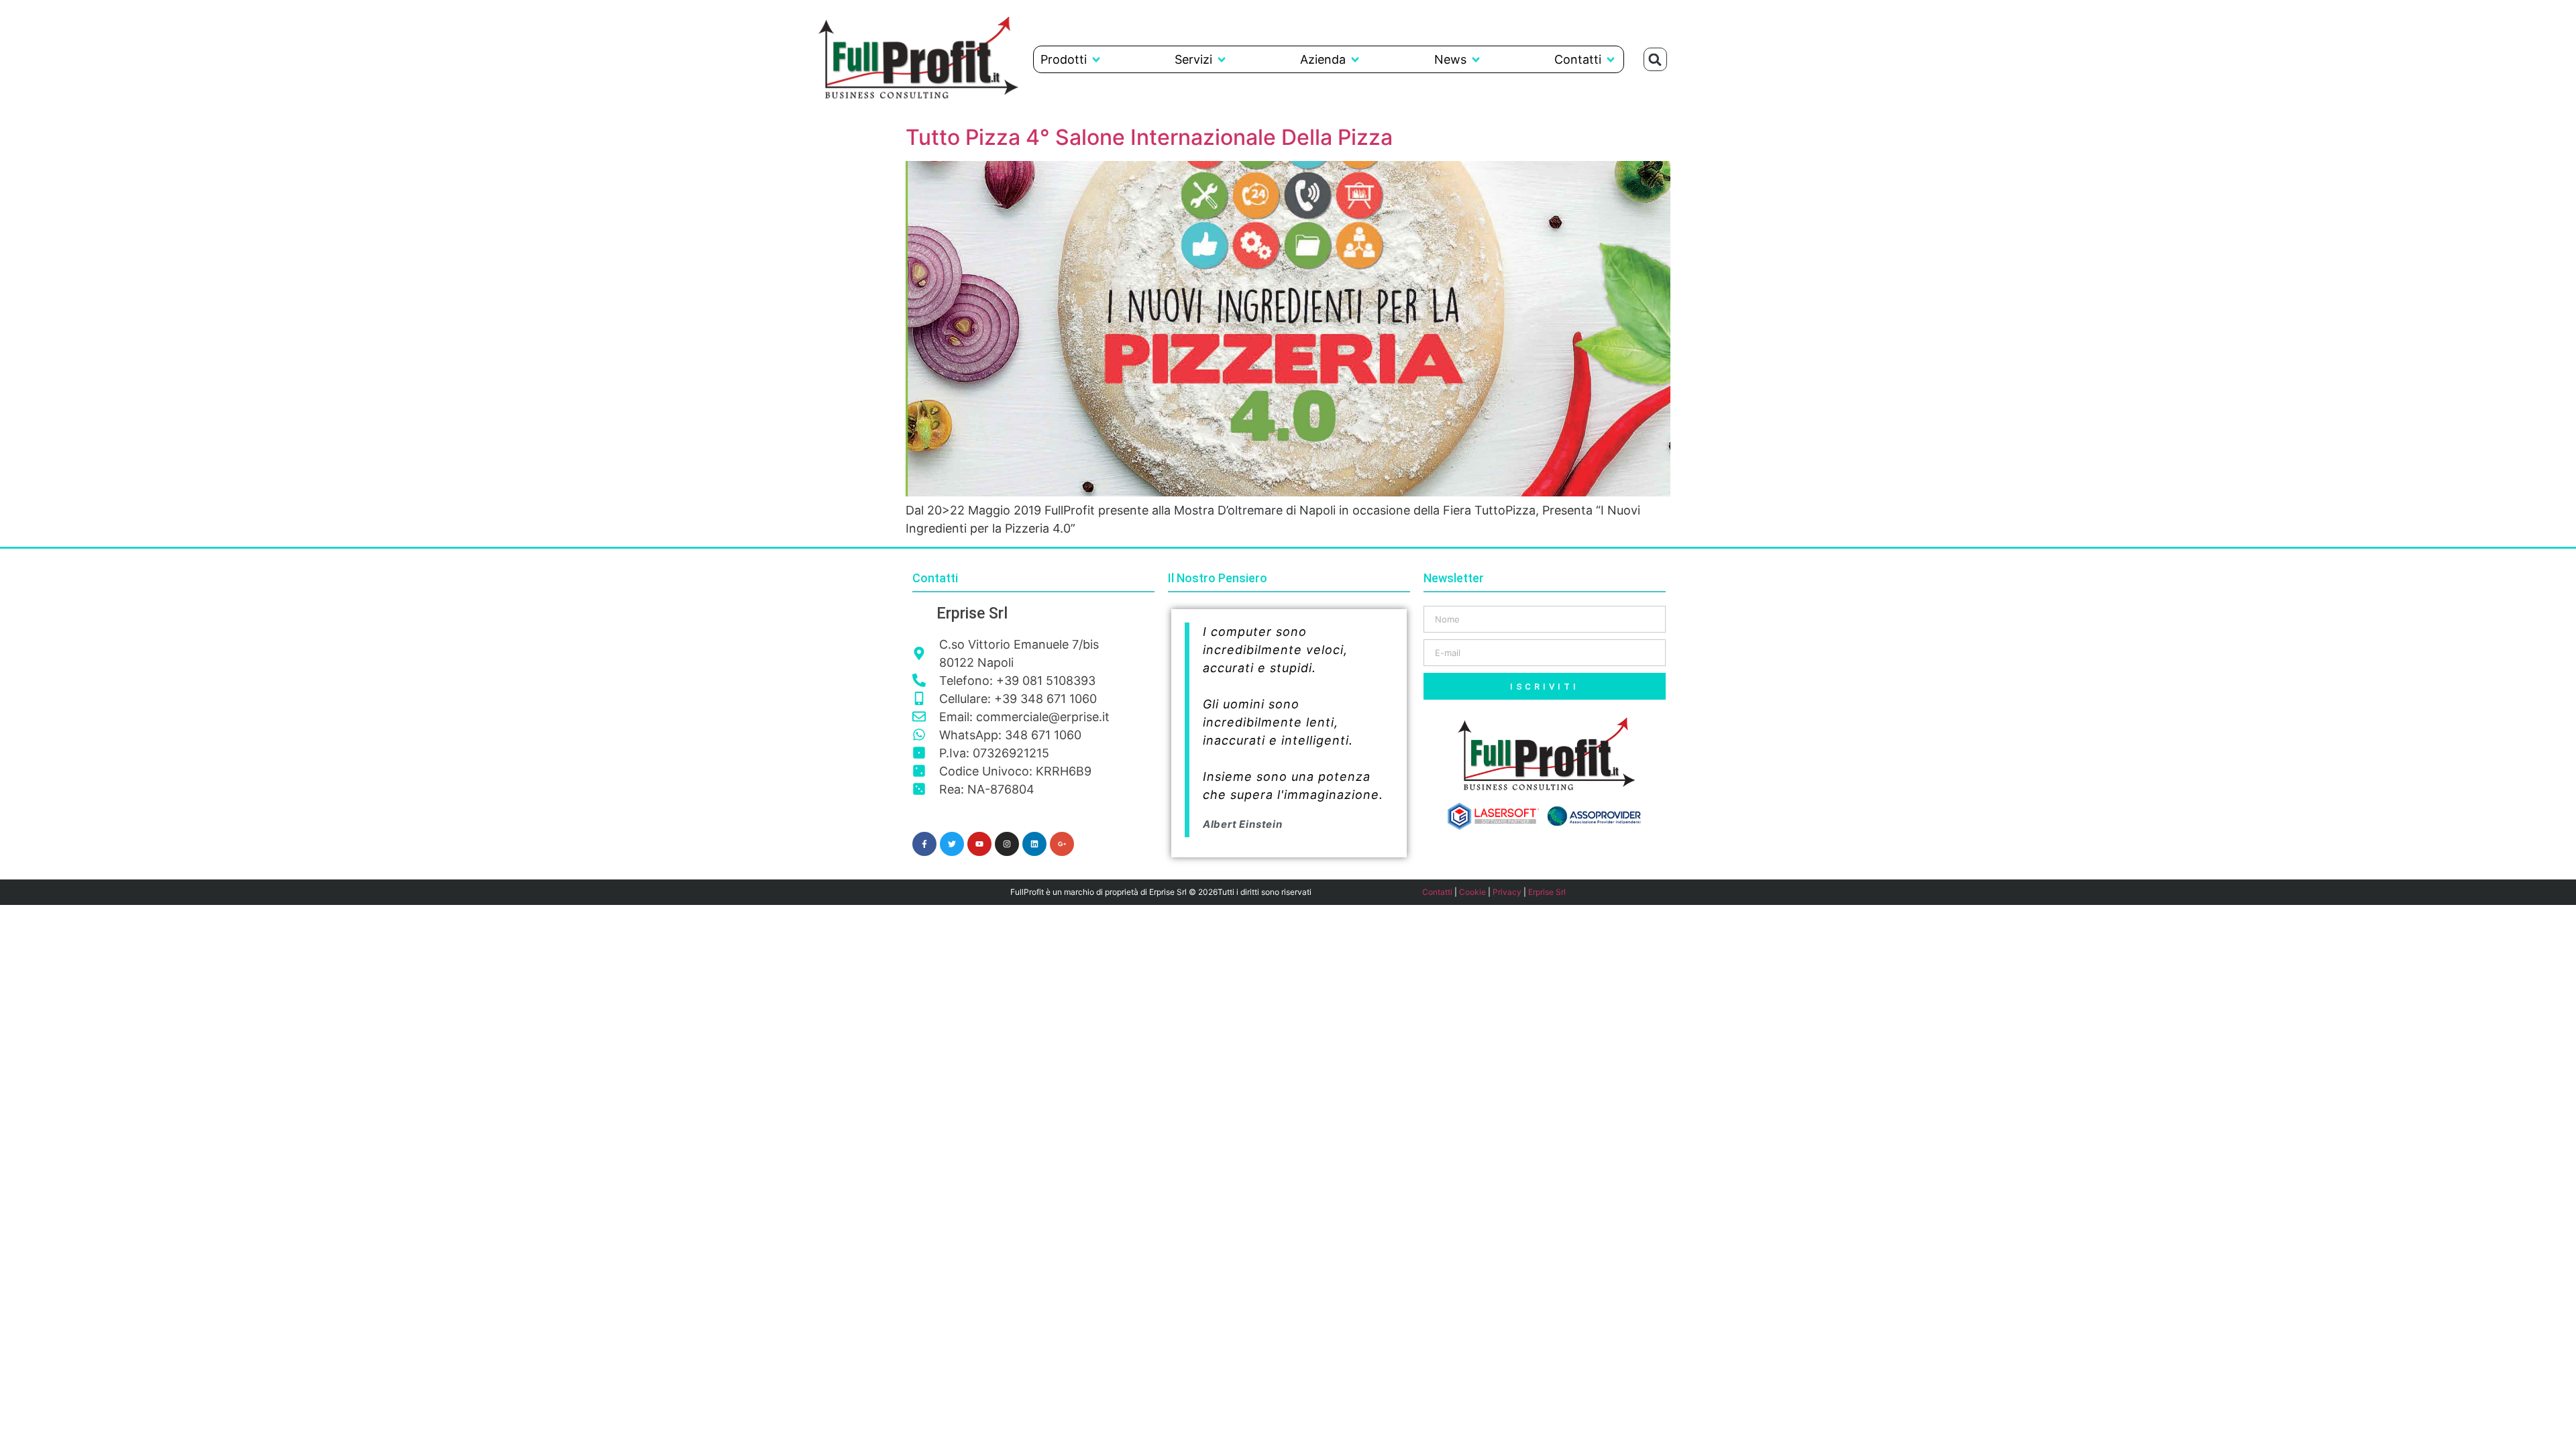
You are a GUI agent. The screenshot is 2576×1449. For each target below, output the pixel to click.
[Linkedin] (1034, 844)
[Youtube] (979, 844)
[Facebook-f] (924, 844)
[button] (1071, 59)
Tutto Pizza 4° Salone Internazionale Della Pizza (1149, 137)
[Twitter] (952, 844)
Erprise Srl (1547, 892)
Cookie (1472, 892)
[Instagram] (1007, 844)
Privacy (1507, 892)
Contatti (1437, 892)
